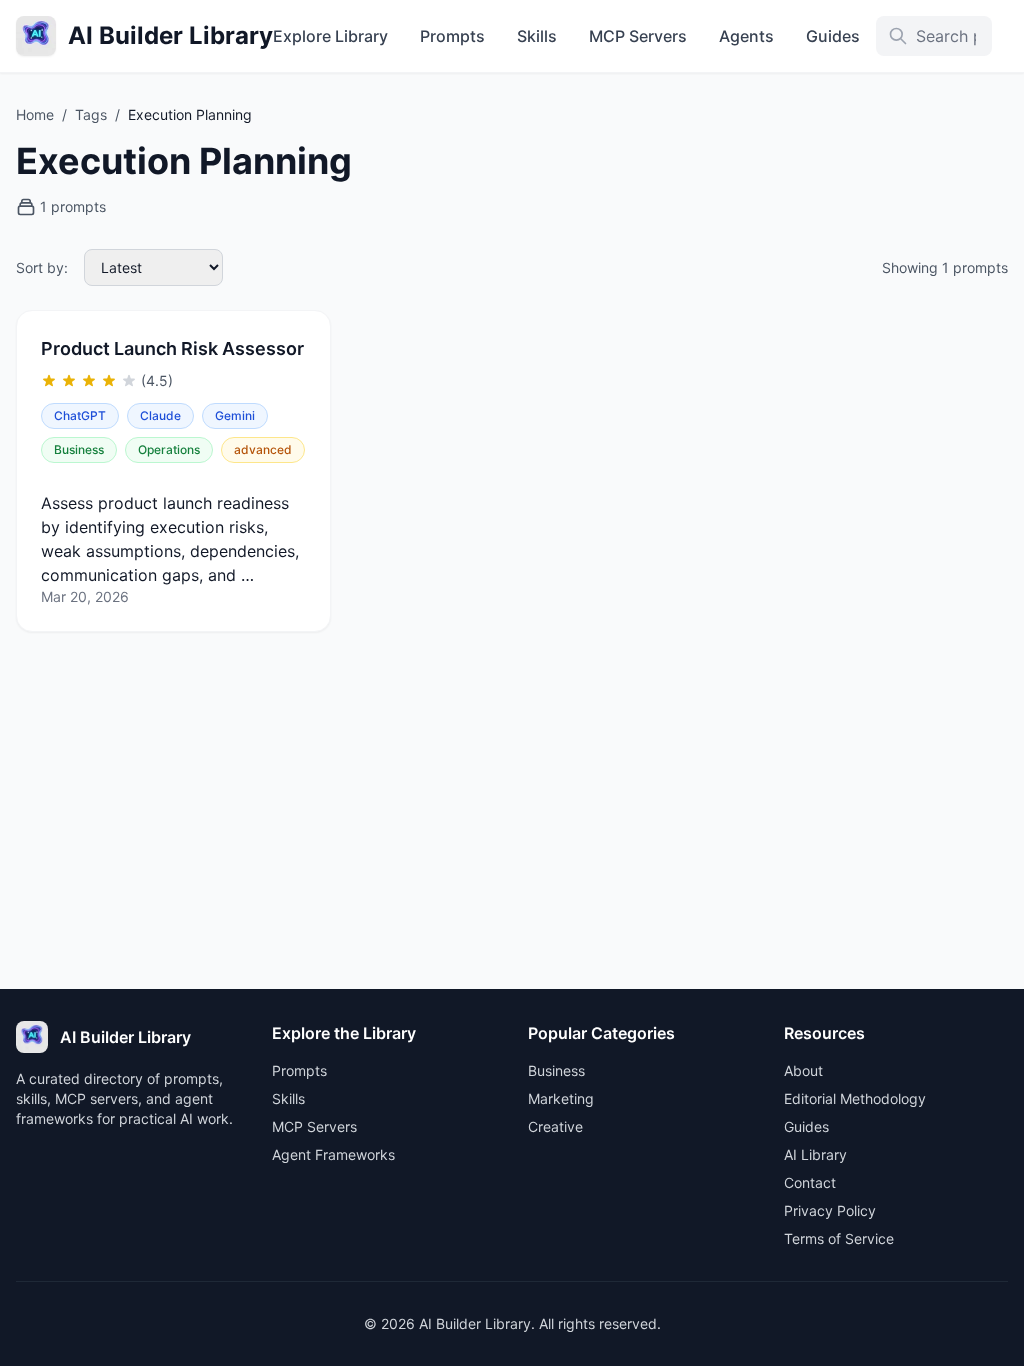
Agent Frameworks (333, 1154)
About (803, 1070)
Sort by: (42, 267)
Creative (555, 1126)
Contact (810, 1182)
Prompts (452, 36)
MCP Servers (638, 36)
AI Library (815, 1154)
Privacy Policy (830, 1210)
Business (556, 1070)
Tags (91, 114)
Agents (746, 36)
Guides (833, 36)
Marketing (561, 1098)
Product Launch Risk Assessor (172, 348)
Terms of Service (839, 1238)
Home (35, 114)
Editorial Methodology (855, 1098)
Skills (537, 36)
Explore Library (330, 36)
